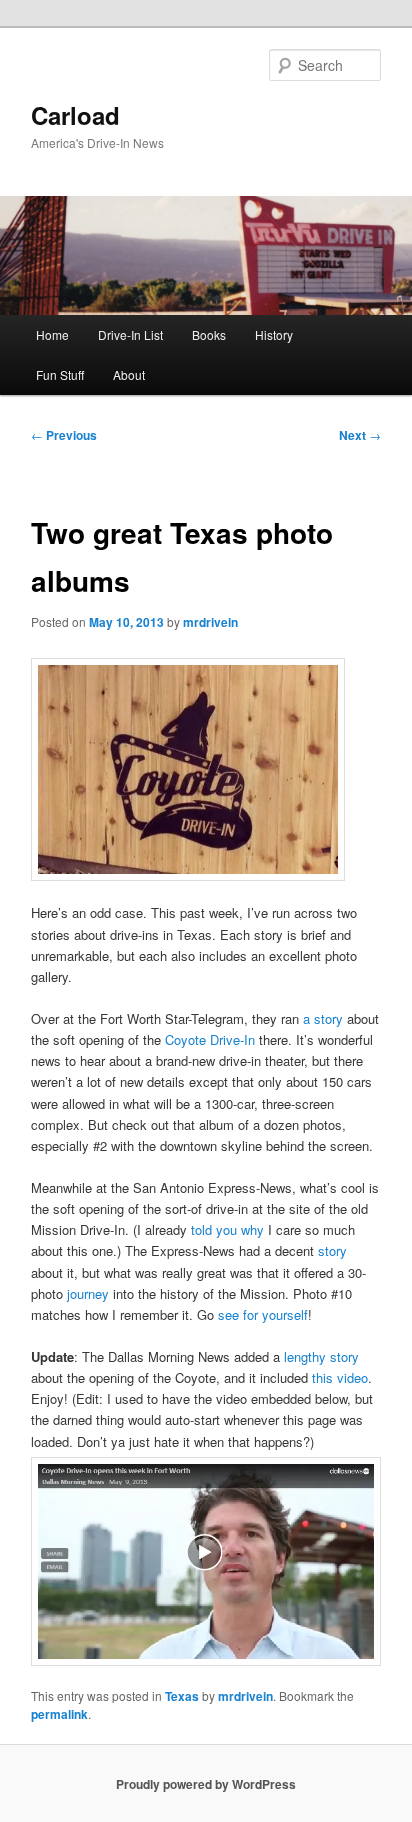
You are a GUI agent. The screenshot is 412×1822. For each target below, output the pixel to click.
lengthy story (321, 1356)
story (332, 1250)
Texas (182, 1696)
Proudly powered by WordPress (206, 1784)
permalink (59, 1714)
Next (360, 435)
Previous (64, 435)
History (274, 334)
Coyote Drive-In (210, 1039)
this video (340, 1377)
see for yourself (263, 1314)
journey (88, 1293)
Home (52, 334)
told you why (227, 1229)
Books (209, 334)
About (129, 374)
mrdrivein (210, 622)
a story (323, 1018)
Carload (75, 115)
